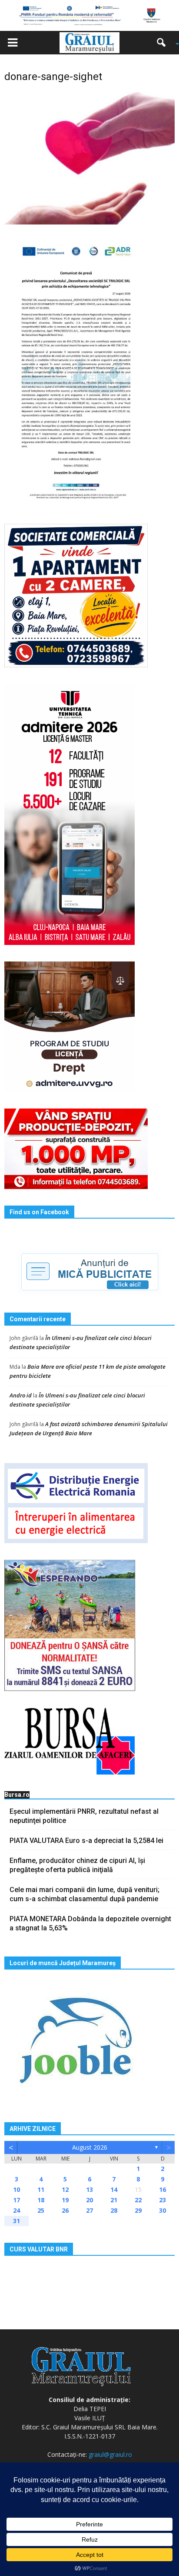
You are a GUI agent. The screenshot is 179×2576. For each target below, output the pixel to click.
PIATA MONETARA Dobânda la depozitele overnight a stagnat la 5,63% (90, 1923)
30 (162, 2210)
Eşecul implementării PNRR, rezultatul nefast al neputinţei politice (84, 1816)
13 (89, 2189)
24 (17, 2210)
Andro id (21, 1395)
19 (65, 2200)
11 (41, 2189)
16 (162, 2189)
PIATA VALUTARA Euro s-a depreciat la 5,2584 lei (86, 1841)
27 (89, 2210)
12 (65, 2189)
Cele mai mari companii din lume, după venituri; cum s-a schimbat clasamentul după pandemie (85, 1894)
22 (138, 2200)
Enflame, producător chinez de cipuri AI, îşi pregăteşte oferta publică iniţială (77, 1865)
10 (17, 2189)
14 (114, 2189)
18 (41, 2200)
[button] (164, 43)
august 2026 (90, 2147)
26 (65, 2210)
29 (138, 2210)
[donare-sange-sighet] (89, 157)
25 (41, 2210)
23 (162, 2200)
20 (89, 2200)
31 (17, 2221)
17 (17, 2200)
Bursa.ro (17, 1795)
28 (114, 2210)
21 (114, 2200)
